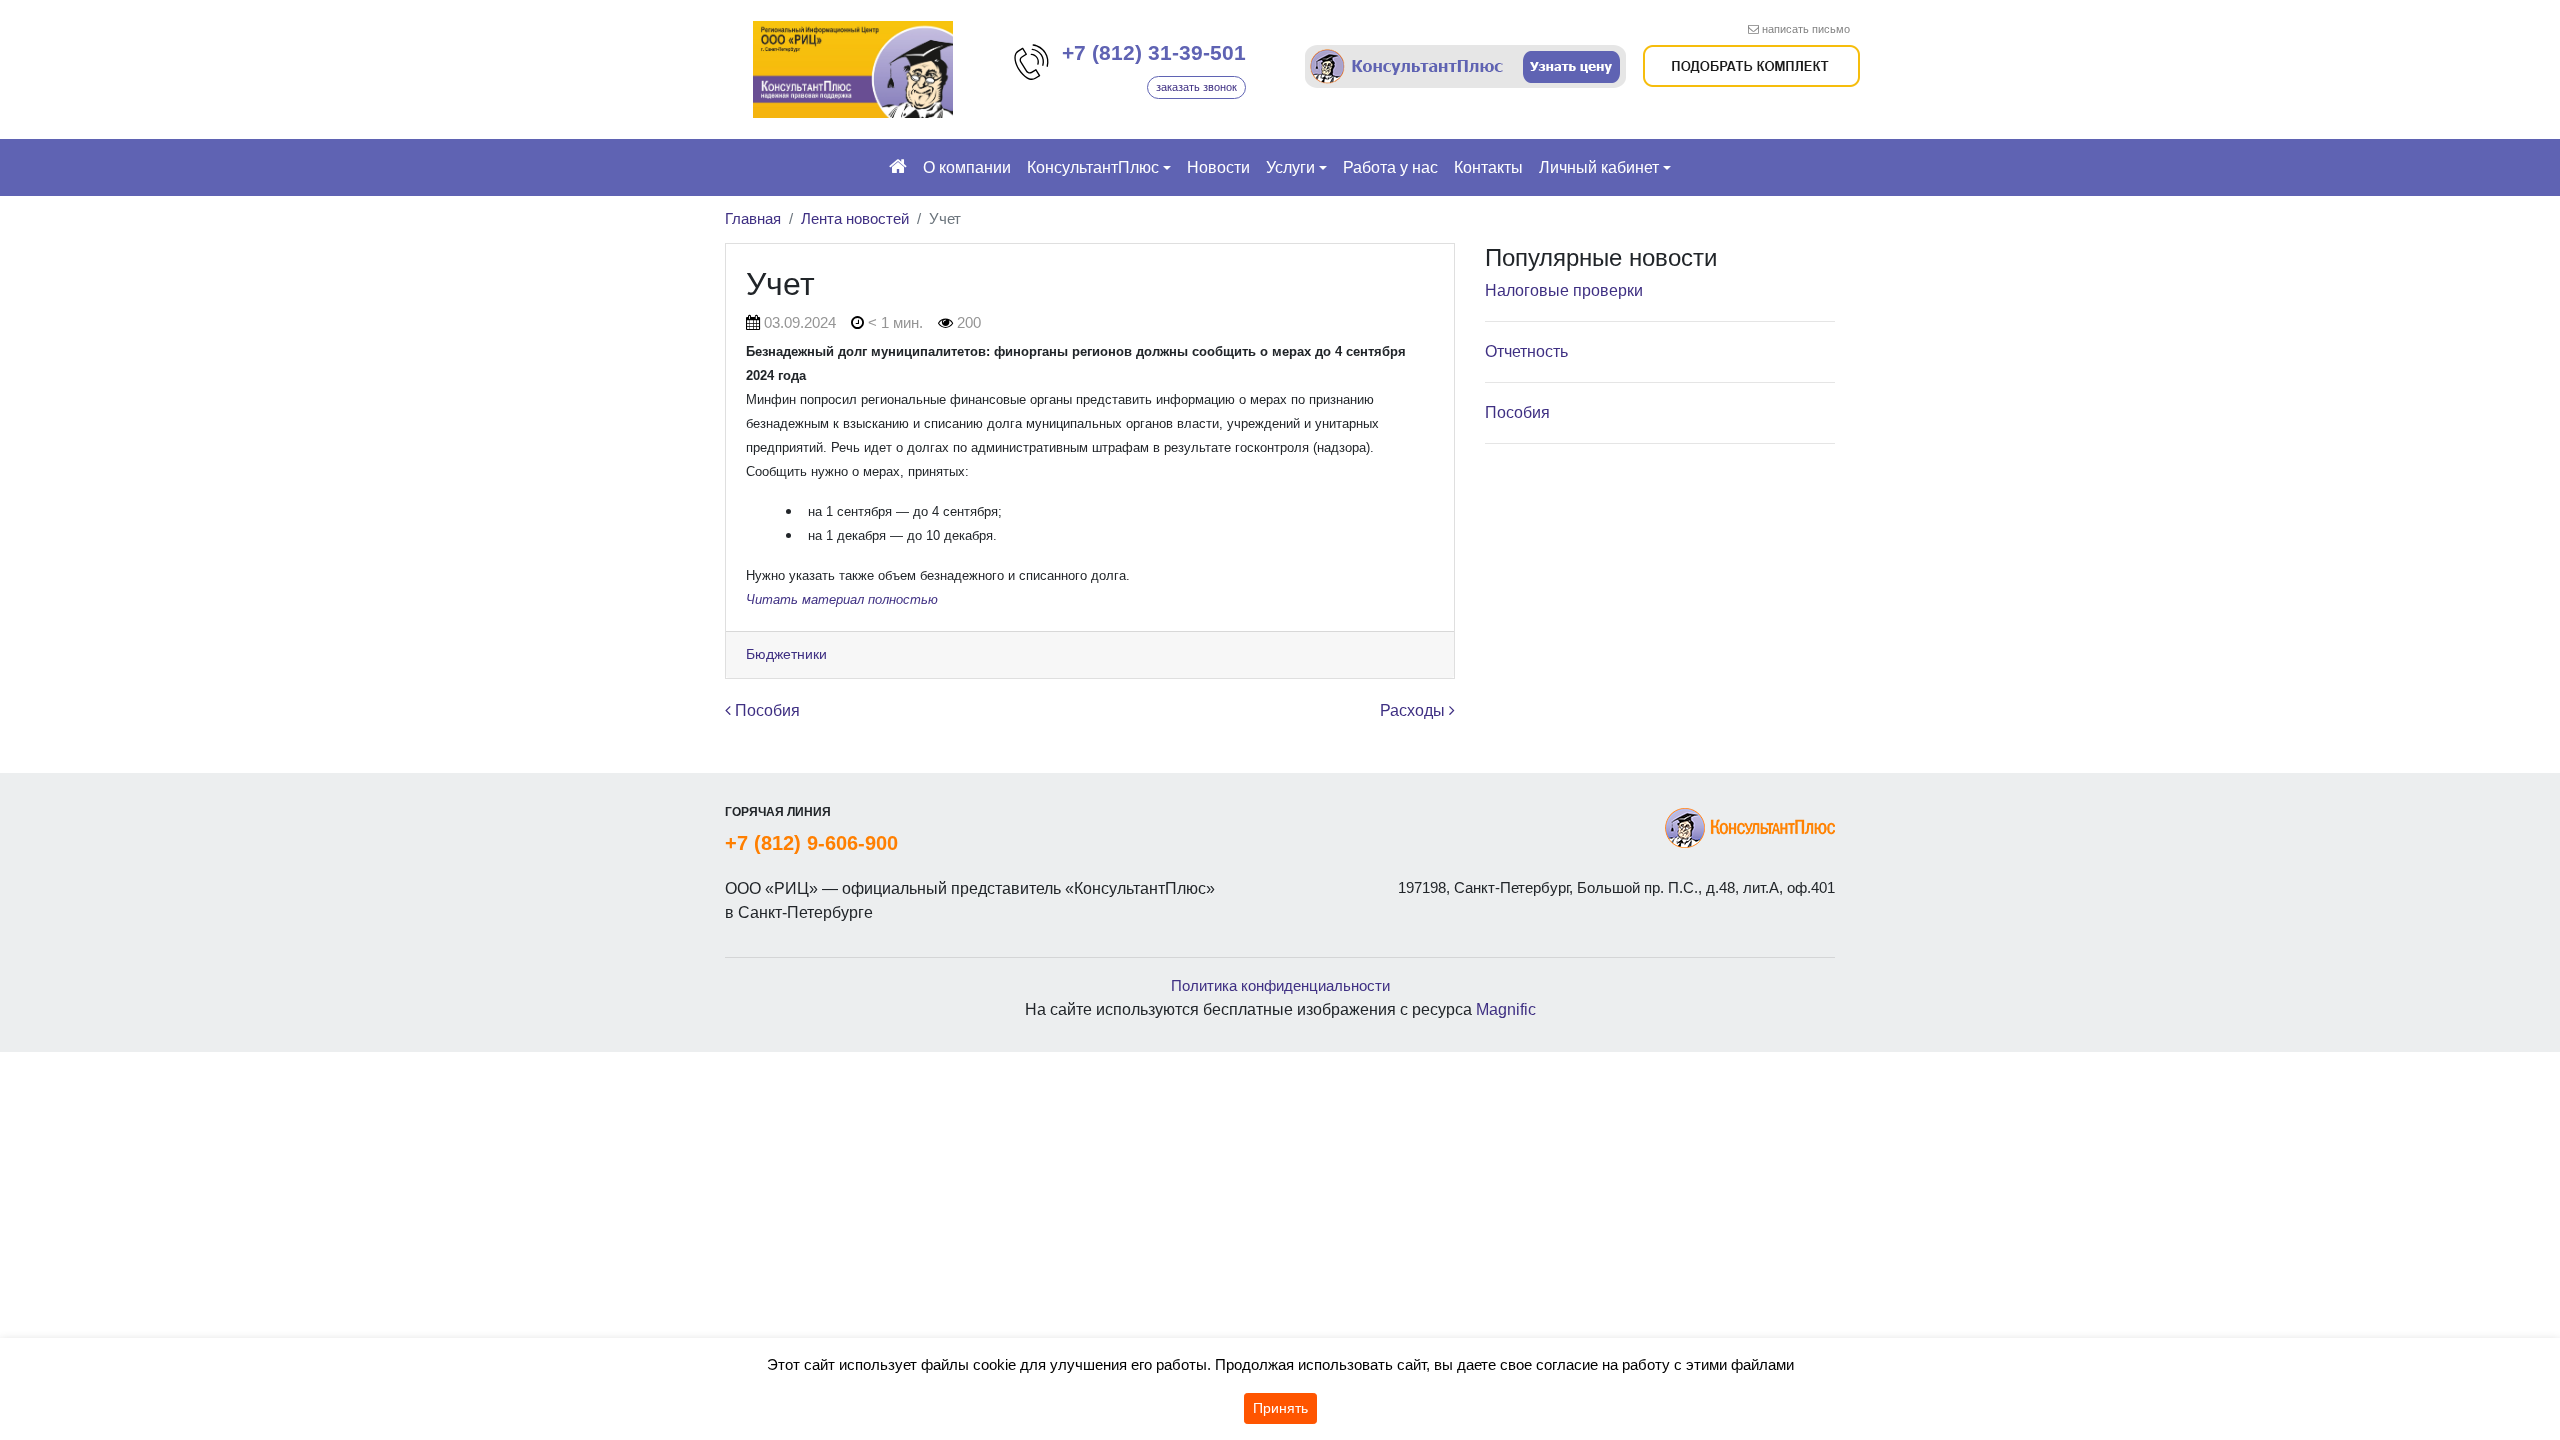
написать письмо (1806, 29)
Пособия (765, 710)
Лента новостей (855, 218)
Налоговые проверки (1564, 290)
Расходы (1414, 710)
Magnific (1506, 1009)
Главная (753, 218)
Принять (1280, 1408)
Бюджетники (786, 654)
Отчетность (1526, 351)
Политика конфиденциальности (1280, 985)
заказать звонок (1196, 87)
